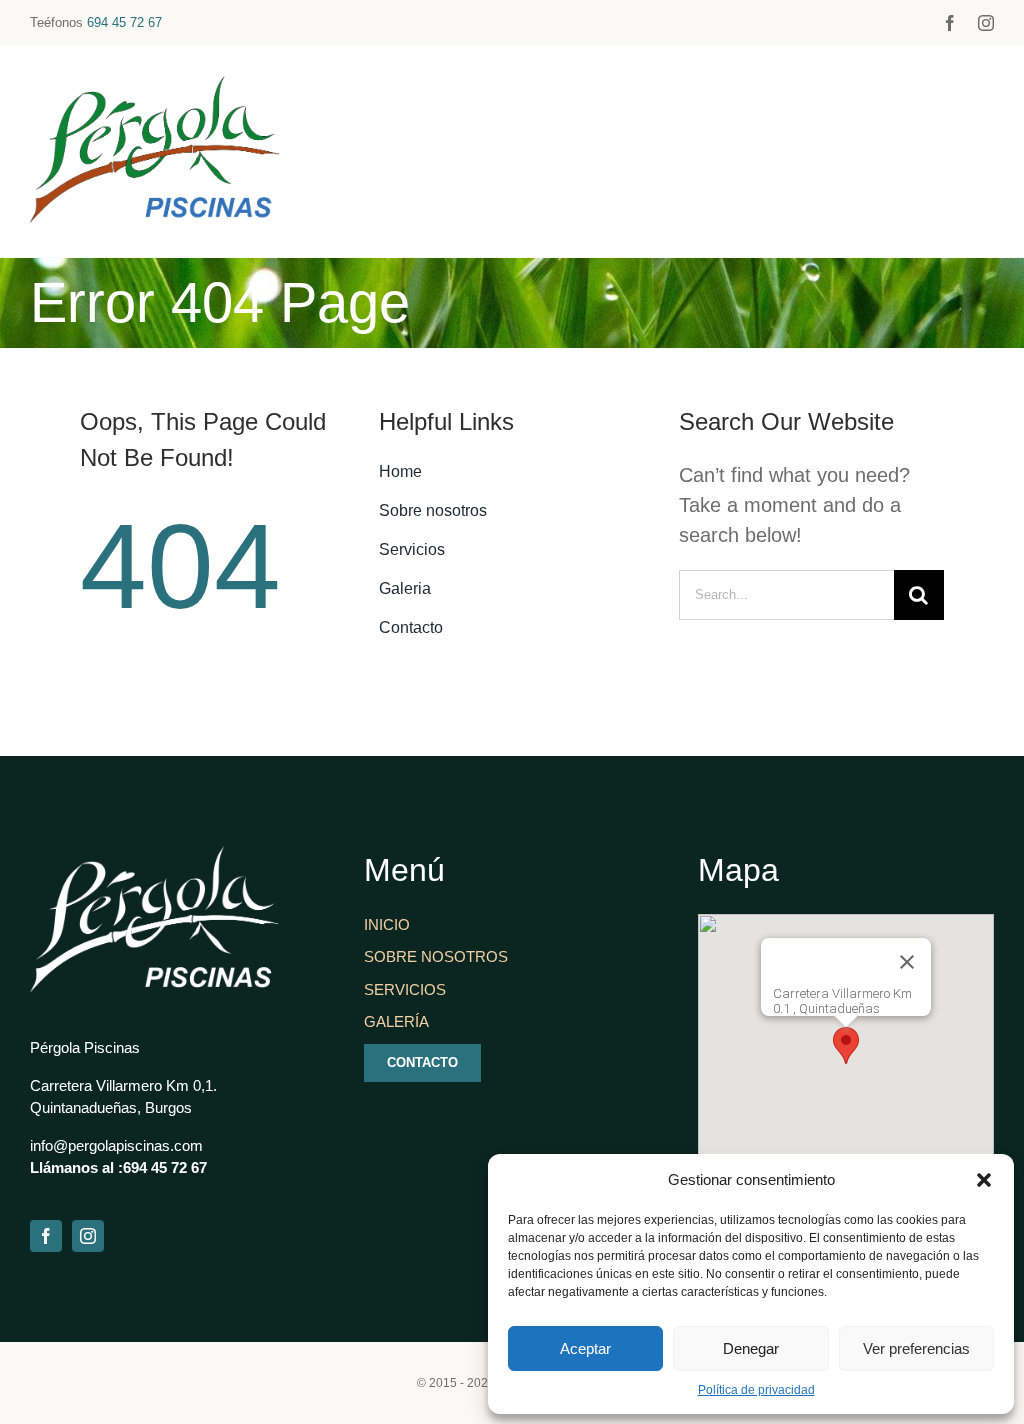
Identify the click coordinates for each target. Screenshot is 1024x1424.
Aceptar (585, 1348)
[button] (984, 1180)
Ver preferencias (916, 1348)
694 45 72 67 (124, 22)
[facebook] (950, 23)
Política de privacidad (756, 1390)
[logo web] (155, 86)
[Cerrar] (907, 962)
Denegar (751, 1348)
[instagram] (986, 23)
